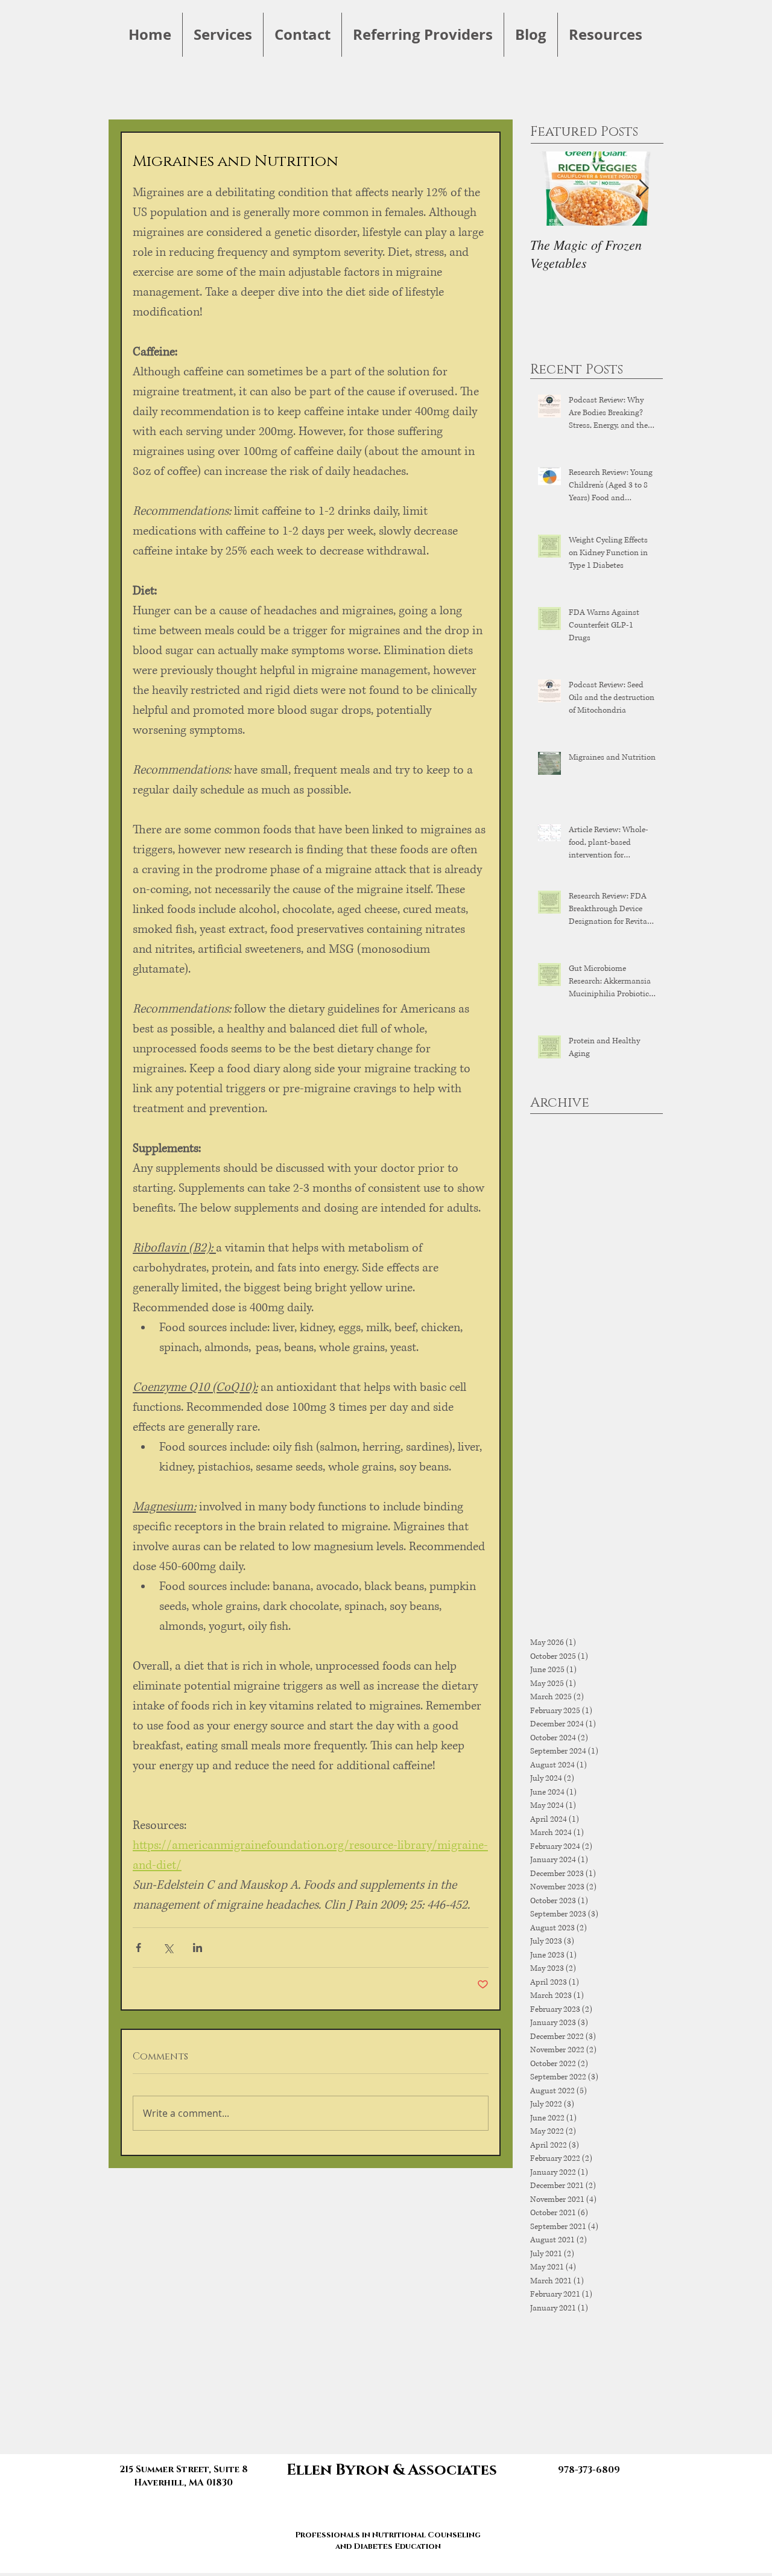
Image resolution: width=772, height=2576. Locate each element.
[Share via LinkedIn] (198, 1948)
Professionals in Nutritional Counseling (388, 2535)
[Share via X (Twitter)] (168, 1948)
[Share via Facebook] (138, 1948)
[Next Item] (644, 189)
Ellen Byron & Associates (392, 2470)
